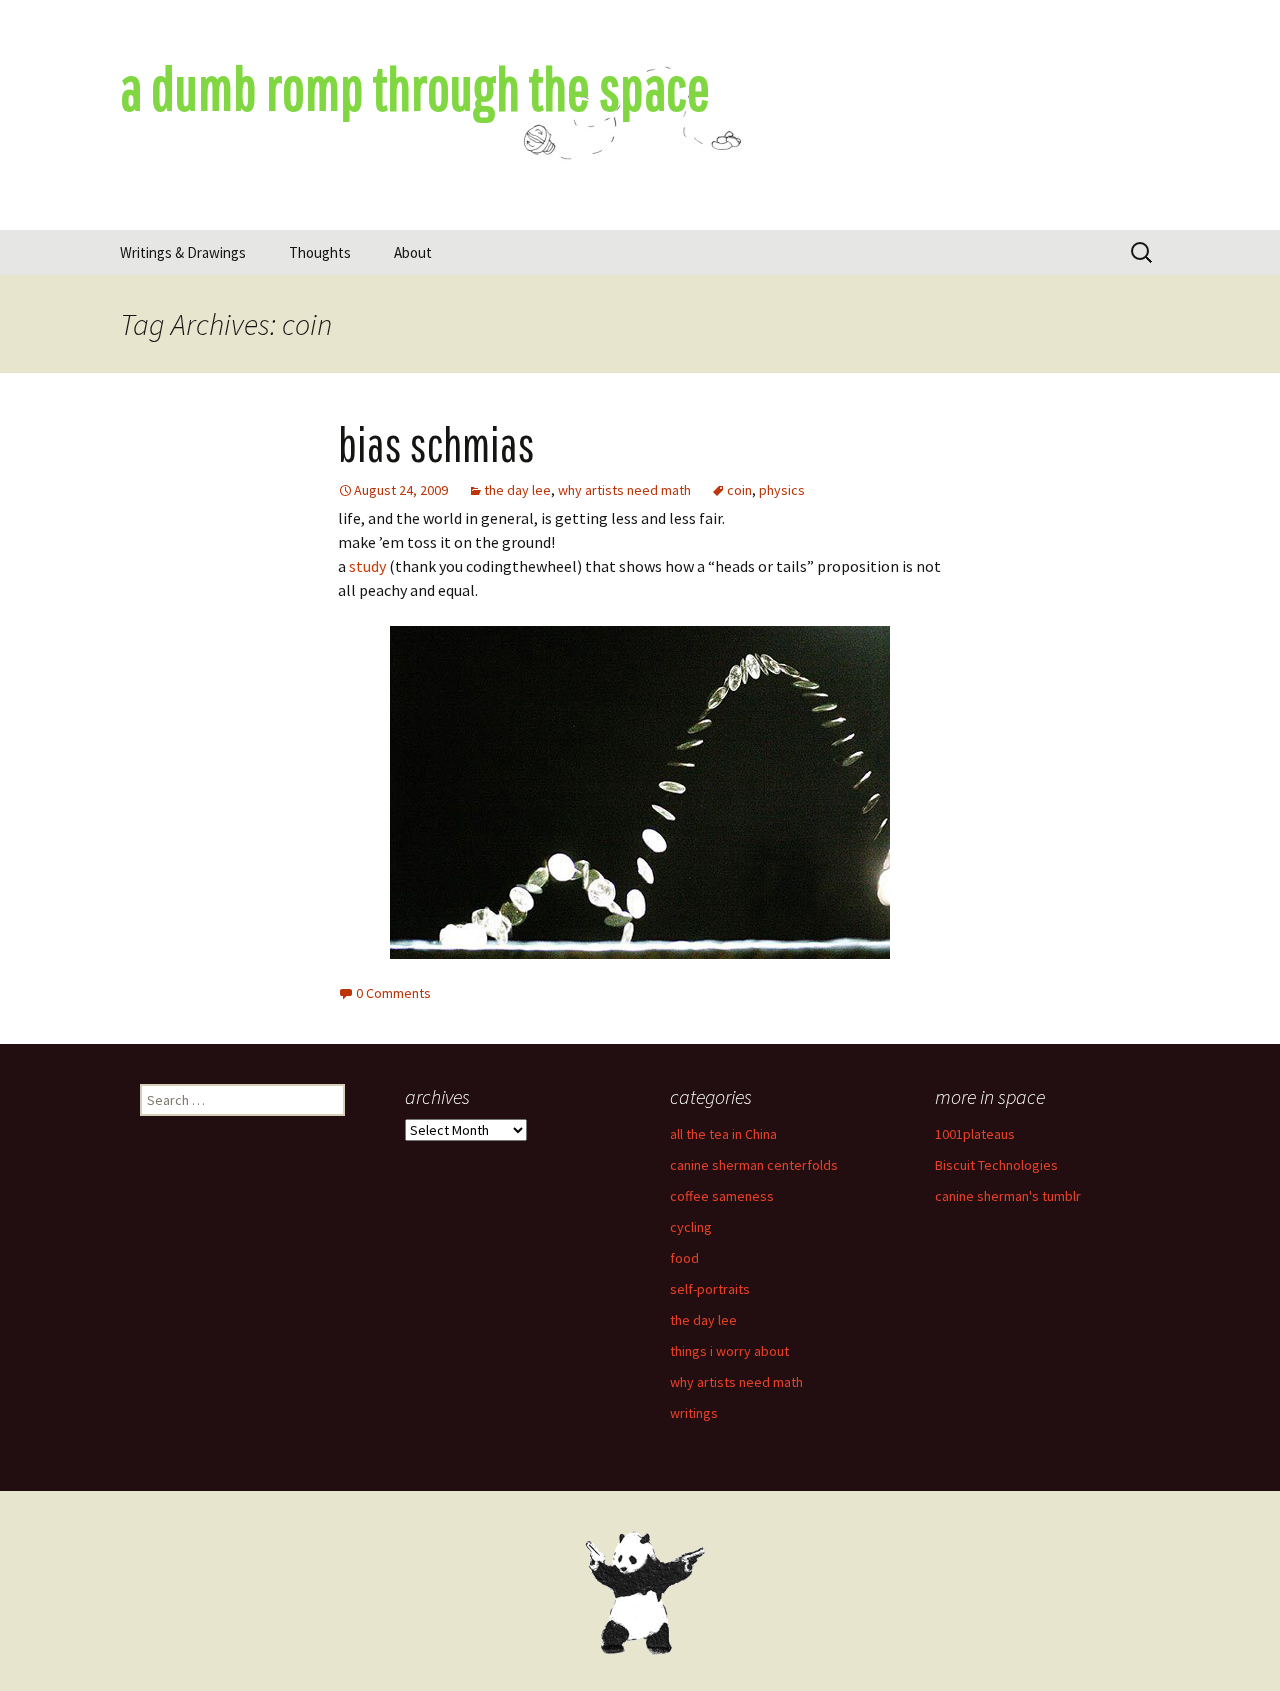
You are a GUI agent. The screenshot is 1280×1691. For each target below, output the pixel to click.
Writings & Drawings (183, 252)
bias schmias (436, 444)
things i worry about (729, 1351)
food (684, 1258)
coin (739, 490)
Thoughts (320, 252)
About (413, 252)
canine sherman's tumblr (1008, 1196)
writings (694, 1413)
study (367, 566)
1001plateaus (975, 1134)
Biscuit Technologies (996, 1165)
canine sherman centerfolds (754, 1165)
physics (782, 490)
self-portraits (710, 1289)
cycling (691, 1227)
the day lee (517, 490)
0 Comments (393, 993)
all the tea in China (723, 1134)
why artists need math (624, 490)
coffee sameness (722, 1196)
